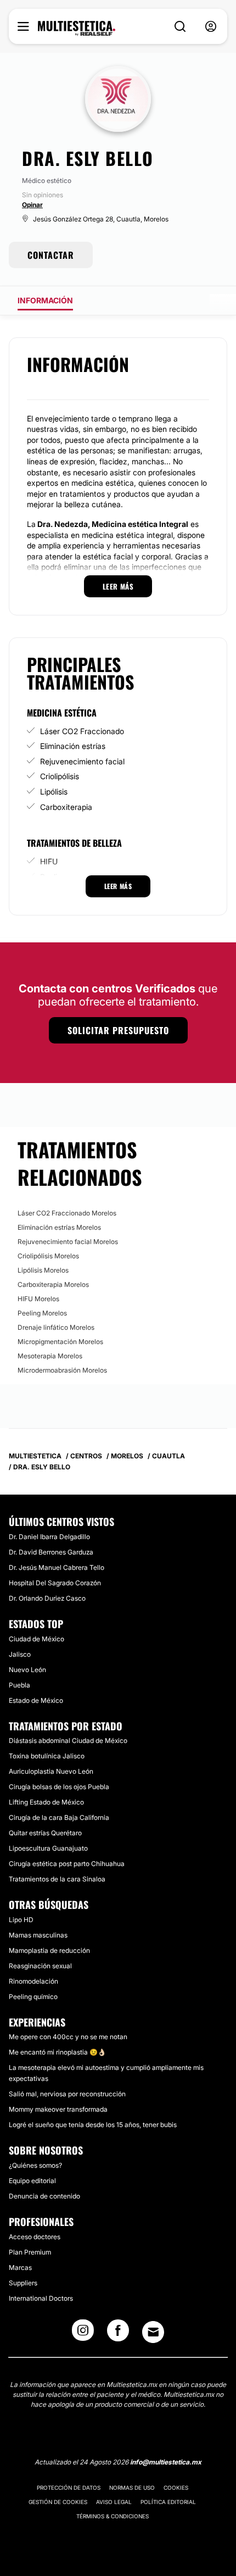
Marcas (20, 2267)
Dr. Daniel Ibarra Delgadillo (49, 1537)
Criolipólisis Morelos (48, 1256)
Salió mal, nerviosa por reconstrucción (67, 2094)
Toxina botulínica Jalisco (47, 1756)
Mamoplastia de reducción (49, 1950)
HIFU (49, 861)
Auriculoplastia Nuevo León (51, 1771)
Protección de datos (69, 2488)
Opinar (32, 205)
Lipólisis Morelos (43, 1270)
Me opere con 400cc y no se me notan (68, 2037)
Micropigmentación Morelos (60, 1342)
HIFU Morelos (38, 1299)
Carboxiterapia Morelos (53, 1284)
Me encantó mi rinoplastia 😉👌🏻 (57, 2052)
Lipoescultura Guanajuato (48, 1848)
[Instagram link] (83, 2334)
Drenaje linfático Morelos (56, 1327)
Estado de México (36, 1700)
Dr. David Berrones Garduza (51, 1552)
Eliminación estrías (73, 746)
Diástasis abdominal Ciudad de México (68, 1741)
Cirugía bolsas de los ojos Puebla (59, 1787)
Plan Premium (30, 2252)
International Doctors (41, 2298)
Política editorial (168, 2502)
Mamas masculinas (38, 1935)
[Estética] (77, 29)
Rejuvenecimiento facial (82, 761)
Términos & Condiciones (113, 2516)
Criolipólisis (60, 776)
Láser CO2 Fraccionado (82, 731)
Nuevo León (27, 1670)
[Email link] (153, 2332)
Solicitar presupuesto (118, 1030)
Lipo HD (21, 1920)
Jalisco (20, 1654)
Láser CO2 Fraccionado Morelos (67, 1213)
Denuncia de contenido (44, 2196)
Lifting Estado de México (46, 1802)
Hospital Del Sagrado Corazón (55, 1583)
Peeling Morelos (42, 1313)
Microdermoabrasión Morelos (62, 1370)
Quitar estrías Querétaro (45, 1833)
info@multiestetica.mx (166, 2462)
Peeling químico (33, 1997)
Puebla (19, 1685)
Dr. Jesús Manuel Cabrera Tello (57, 1567)
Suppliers (23, 2283)
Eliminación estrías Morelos (59, 1227)
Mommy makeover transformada (58, 2109)
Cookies (176, 2488)
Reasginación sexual (40, 1966)
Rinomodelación (33, 1981)
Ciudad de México (36, 1639)
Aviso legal (114, 2502)
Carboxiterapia (66, 807)
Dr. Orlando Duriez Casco (47, 1598)
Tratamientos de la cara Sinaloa (57, 1879)
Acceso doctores (35, 2237)
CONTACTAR (51, 255)
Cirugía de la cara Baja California (59, 1817)
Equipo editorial (32, 2181)
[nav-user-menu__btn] (211, 27)
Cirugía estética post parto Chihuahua (67, 1864)
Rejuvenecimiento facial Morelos (68, 1242)
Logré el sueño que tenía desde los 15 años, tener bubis (93, 2125)
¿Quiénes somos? (35, 2165)
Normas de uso (132, 2488)
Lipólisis (54, 792)
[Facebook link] (118, 2334)
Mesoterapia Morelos (50, 1356)
